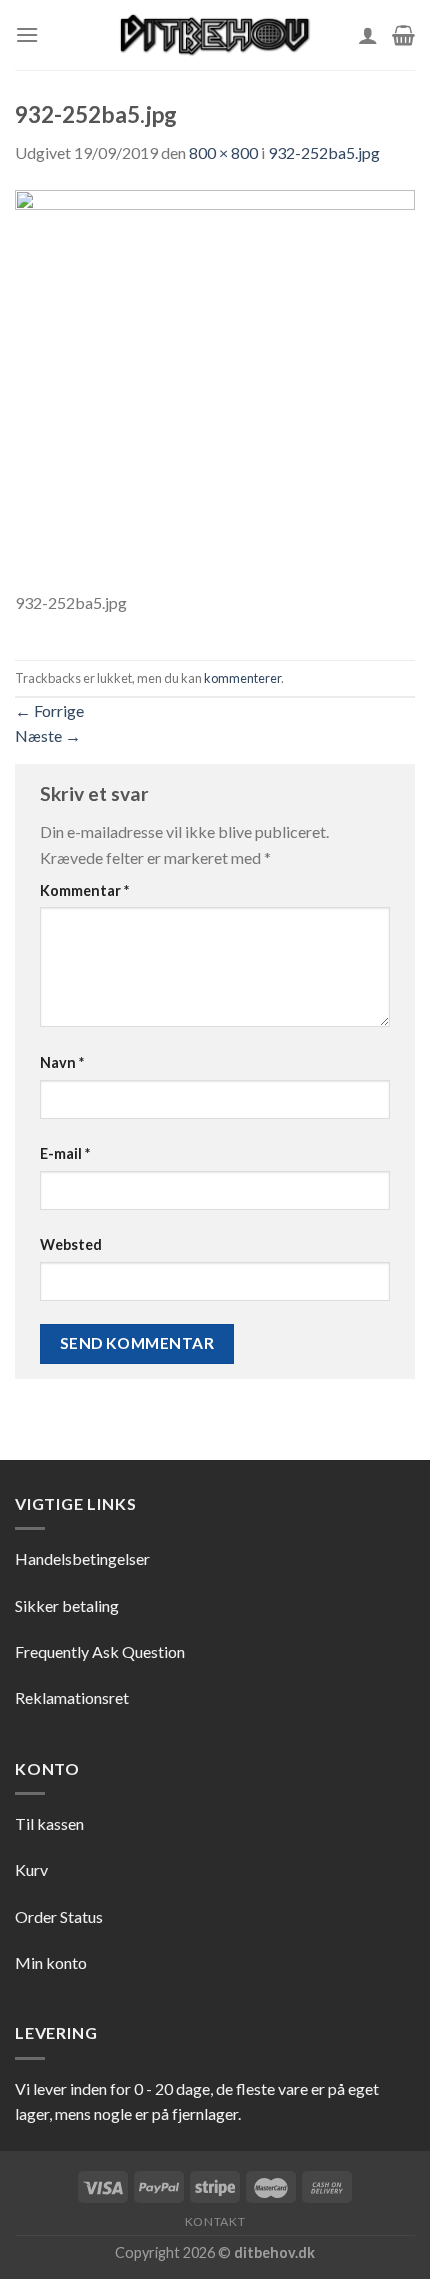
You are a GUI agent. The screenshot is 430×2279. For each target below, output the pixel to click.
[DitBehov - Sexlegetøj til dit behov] (215, 35)
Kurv (31, 1869)
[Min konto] (368, 35)
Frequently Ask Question (100, 1651)
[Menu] (27, 34)
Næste (48, 735)
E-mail (65, 1153)
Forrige (49, 710)
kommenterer (242, 678)
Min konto (51, 1962)
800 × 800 (223, 152)
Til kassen (49, 1823)
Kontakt (215, 2221)
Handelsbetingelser (82, 1558)
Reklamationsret (72, 1697)
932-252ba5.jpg (324, 152)
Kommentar (84, 890)
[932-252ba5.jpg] (215, 387)
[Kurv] (403, 35)
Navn (62, 1062)
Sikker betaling (67, 1605)
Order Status (59, 1916)
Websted (71, 1244)
